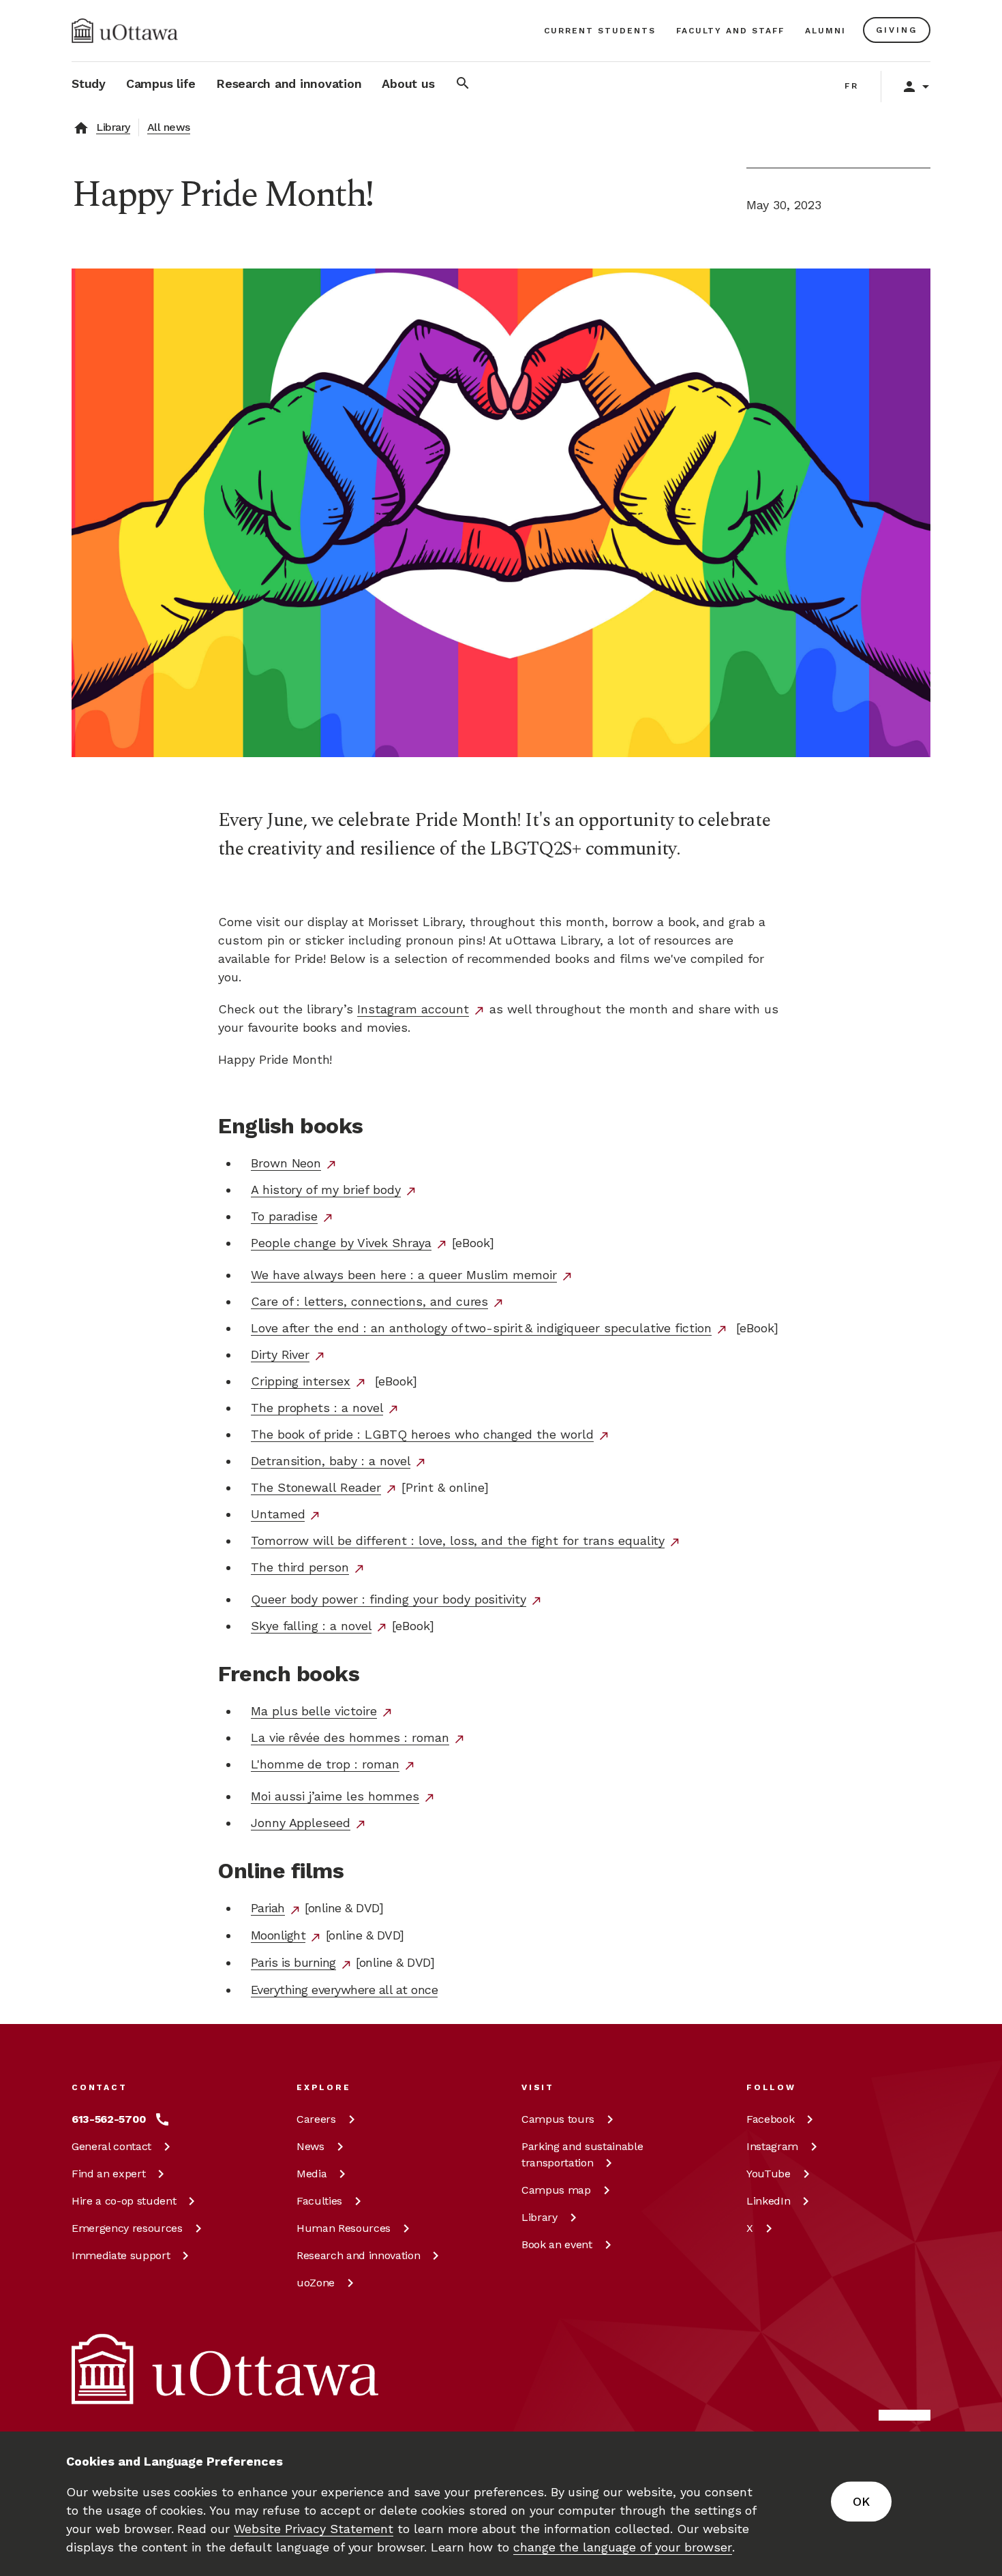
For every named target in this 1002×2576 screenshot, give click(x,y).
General (111, 2146)
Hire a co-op (124, 2201)
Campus (558, 2119)
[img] (125, 31)
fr (852, 86)
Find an (108, 2174)
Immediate (121, 2255)
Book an (557, 2244)
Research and (358, 2255)
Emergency (127, 2228)
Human (344, 2228)
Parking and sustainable (582, 2155)
